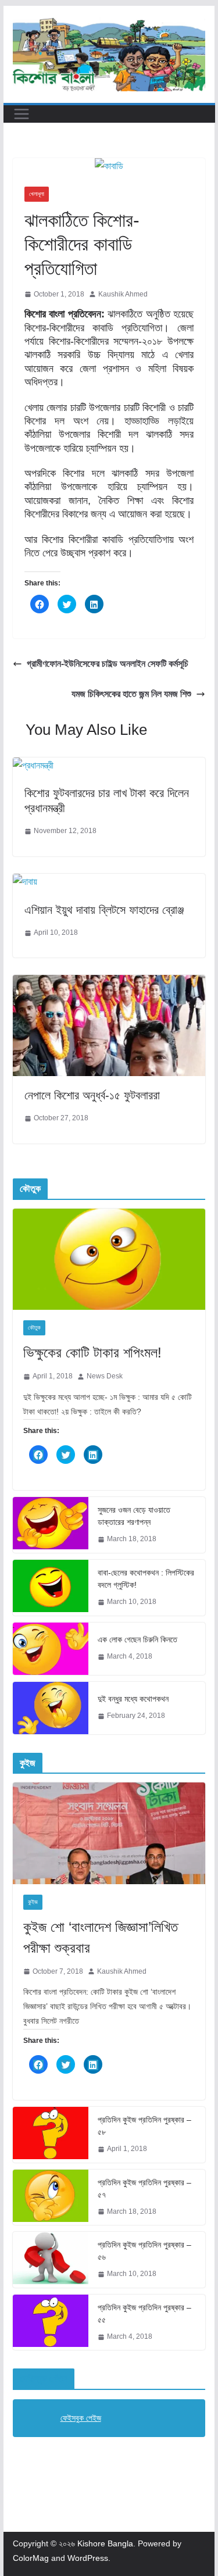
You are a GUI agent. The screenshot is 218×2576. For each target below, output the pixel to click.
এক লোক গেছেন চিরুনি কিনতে (137, 1639)
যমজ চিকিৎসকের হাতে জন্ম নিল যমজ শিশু (131, 694)
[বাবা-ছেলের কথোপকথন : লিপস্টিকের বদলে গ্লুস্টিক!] (51, 1588)
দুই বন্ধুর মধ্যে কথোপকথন (133, 1699)
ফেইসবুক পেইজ (44, 2379)
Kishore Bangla (105, 2543)
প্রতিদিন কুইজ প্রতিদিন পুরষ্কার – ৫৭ (144, 2189)
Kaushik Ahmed (123, 294)
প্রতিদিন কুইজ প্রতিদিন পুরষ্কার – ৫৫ (144, 2314)
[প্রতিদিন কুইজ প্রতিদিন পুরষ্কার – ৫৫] (51, 2323)
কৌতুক (34, 1328)
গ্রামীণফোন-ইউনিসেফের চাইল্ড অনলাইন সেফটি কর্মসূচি (108, 664)
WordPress (88, 2558)
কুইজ (33, 1902)
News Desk (105, 1376)
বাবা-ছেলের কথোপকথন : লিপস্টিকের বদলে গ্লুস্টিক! (146, 1579)
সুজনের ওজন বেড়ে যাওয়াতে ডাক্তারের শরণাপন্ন (134, 1516)
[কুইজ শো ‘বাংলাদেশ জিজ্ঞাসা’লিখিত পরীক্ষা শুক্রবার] (109, 1833)
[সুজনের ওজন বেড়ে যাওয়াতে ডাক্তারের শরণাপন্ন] (51, 1525)
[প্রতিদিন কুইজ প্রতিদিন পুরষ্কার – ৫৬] (51, 2260)
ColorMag (31, 2558)
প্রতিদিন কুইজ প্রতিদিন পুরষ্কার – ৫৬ (144, 2251)
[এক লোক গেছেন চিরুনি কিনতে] (51, 1649)
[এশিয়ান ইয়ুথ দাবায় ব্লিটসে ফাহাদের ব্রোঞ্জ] (25, 882)
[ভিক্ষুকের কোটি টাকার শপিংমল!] (109, 1259)
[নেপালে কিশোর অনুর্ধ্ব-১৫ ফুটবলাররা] (109, 983)
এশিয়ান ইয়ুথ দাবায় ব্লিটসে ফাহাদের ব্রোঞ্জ (104, 910)
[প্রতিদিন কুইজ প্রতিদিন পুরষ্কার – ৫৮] (51, 2135)
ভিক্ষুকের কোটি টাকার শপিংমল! (92, 1353)
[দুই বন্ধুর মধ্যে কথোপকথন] (51, 1708)
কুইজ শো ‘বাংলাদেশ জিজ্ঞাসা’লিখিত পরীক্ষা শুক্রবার (101, 1937)
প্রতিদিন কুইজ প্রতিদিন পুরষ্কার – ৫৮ (144, 2126)
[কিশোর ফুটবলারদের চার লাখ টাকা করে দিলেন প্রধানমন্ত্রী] (33, 765)
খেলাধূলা (37, 194)
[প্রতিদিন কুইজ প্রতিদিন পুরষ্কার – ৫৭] (51, 2198)
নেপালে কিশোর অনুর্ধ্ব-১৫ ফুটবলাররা (92, 1095)
